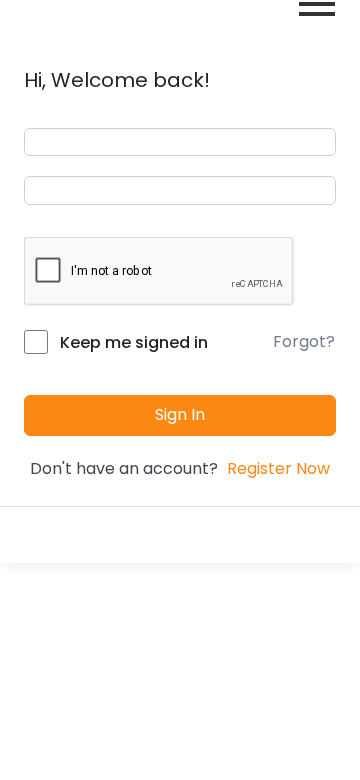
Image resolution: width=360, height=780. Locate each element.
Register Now (278, 468)
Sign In (180, 414)
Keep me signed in (134, 342)
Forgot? (304, 341)
